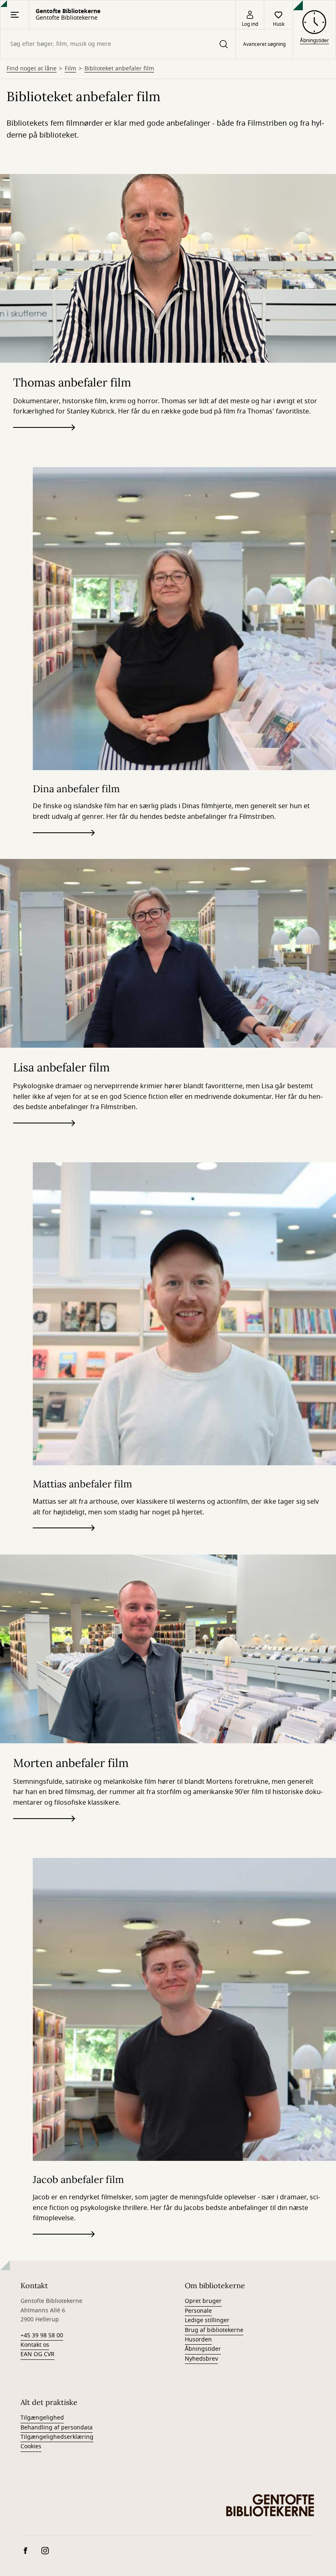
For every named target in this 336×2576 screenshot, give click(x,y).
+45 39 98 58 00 (42, 2335)
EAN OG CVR (37, 2354)
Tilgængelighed (42, 2418)
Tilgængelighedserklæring (57, 2437)
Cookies (31, 2446)
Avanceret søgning (264, 44)
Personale (198, 2311)
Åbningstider (203, 2349)
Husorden (198, 2340)
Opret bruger (203, 2301)
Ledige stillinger (207, 2320)
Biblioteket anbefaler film (119, 69)
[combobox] (118, 44)
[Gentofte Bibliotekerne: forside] (270, 2505)
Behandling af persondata (57, 2428)
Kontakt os (35, 2345)
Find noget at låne (32, 69)
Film (70, 69)
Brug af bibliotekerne (214, 2330)
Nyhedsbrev (201, 2359)
